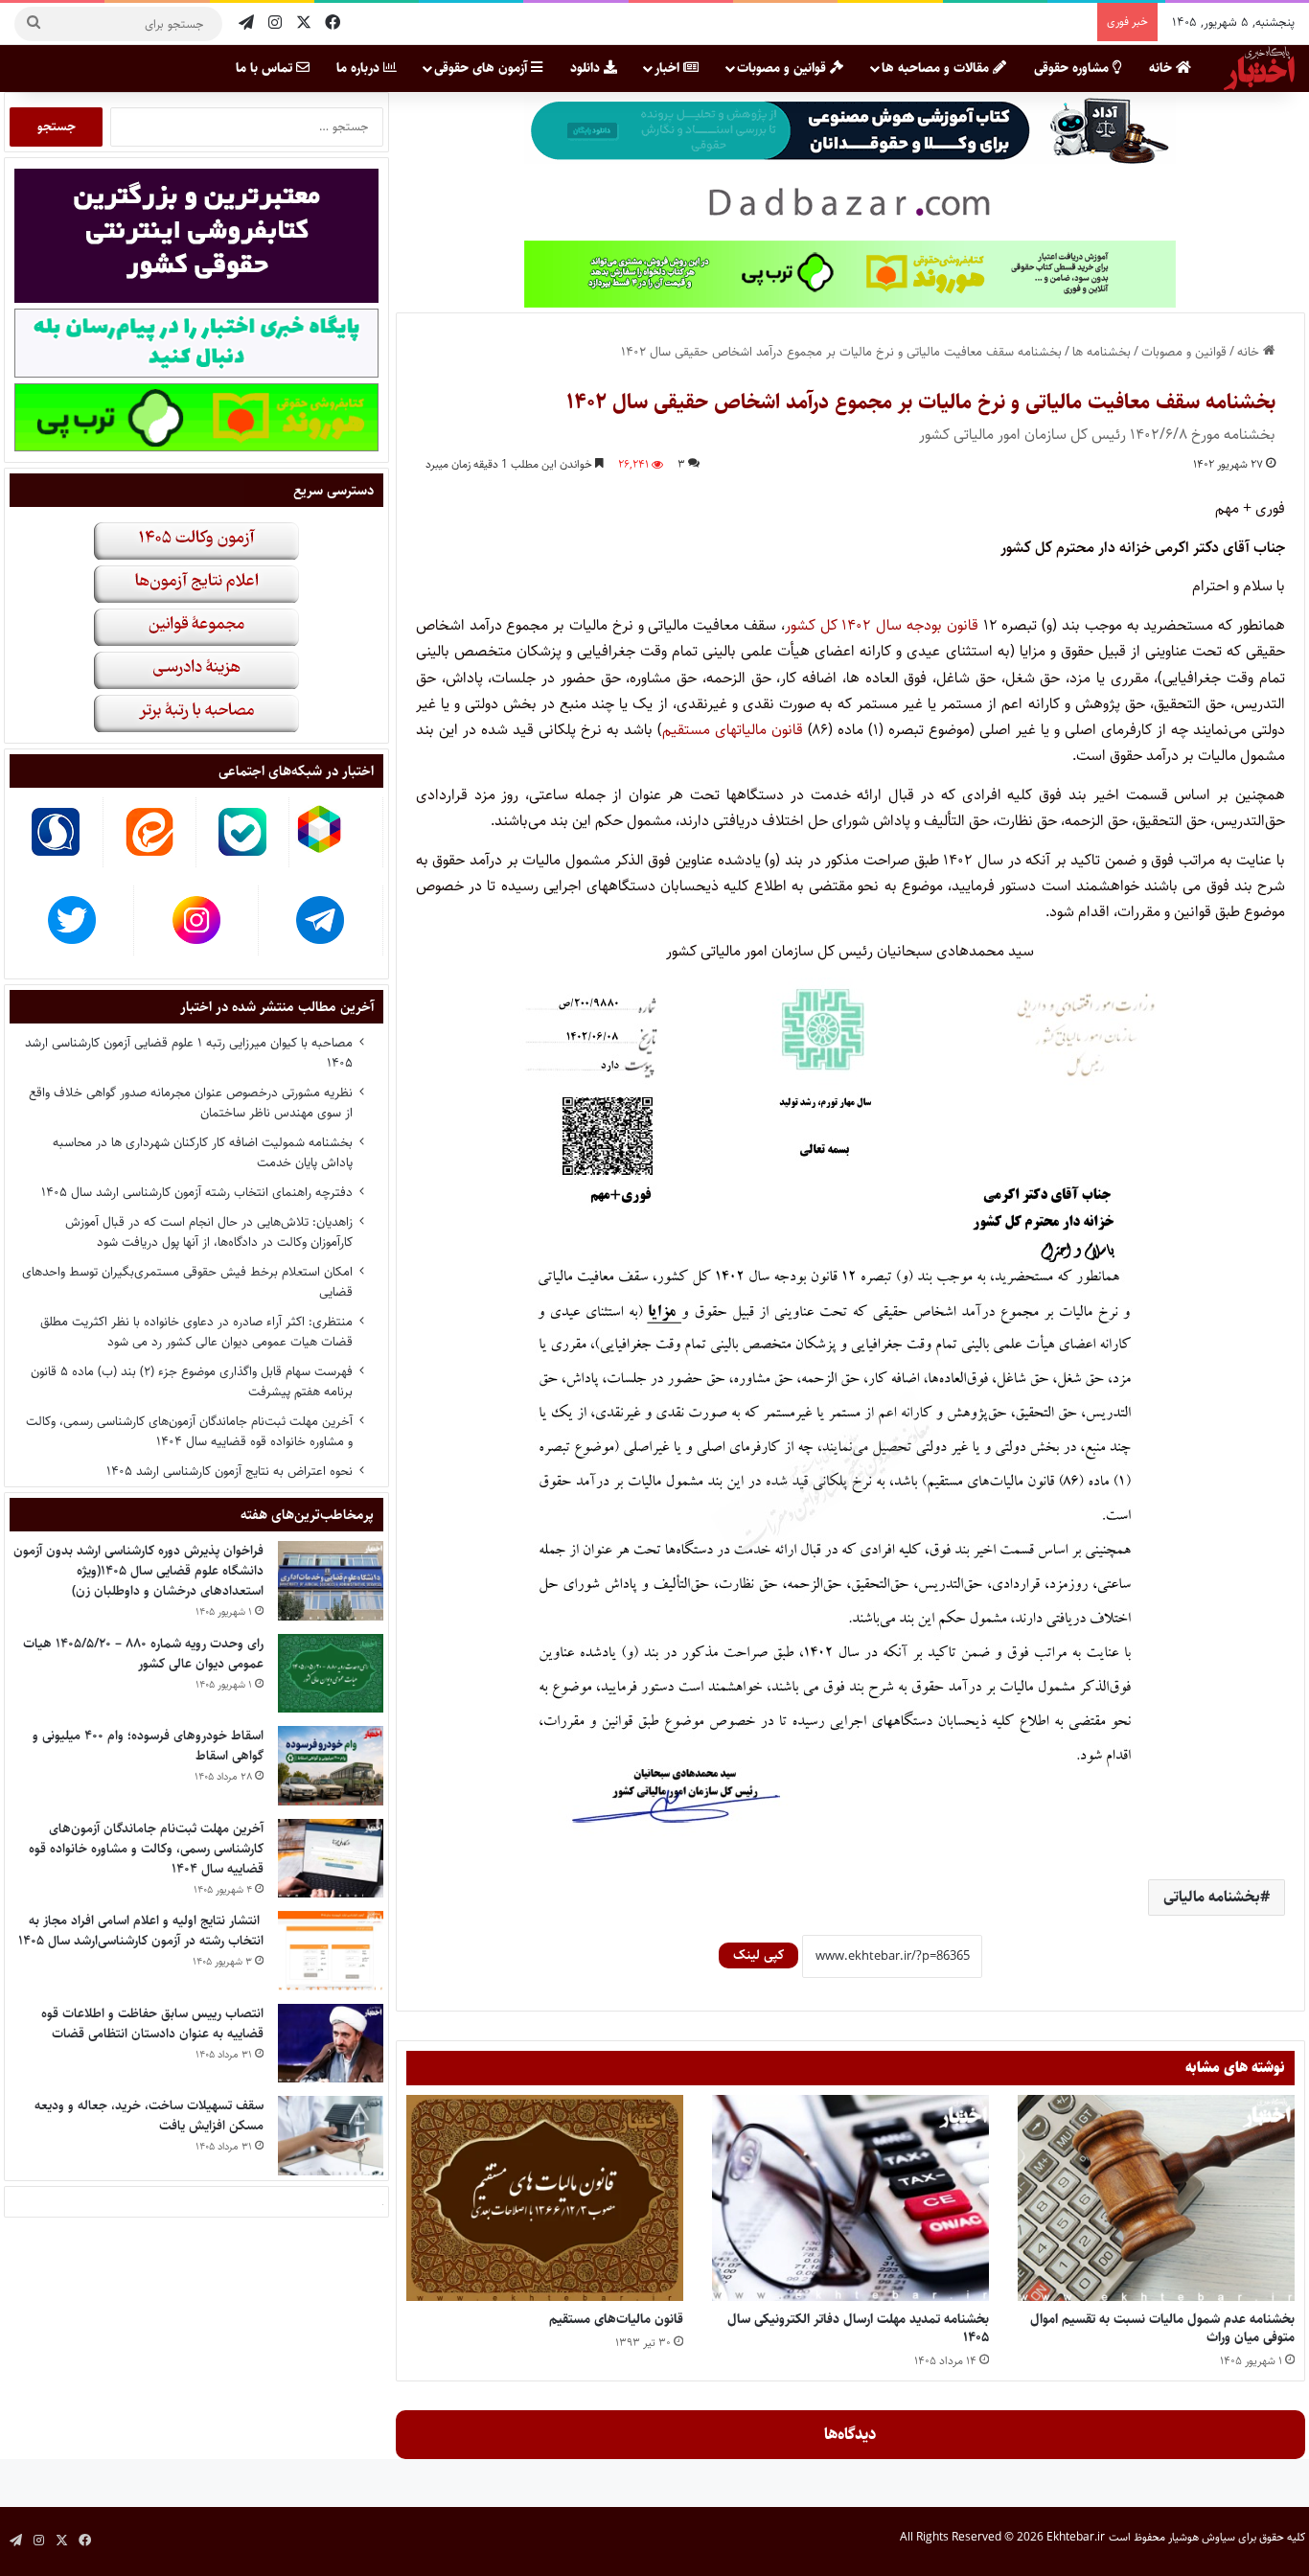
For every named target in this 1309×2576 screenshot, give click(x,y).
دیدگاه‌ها (850, 2434)
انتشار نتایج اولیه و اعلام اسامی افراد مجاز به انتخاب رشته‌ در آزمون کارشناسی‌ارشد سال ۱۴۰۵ (141, 1931)
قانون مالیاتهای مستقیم (733, 730)
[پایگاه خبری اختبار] (1259, 68)
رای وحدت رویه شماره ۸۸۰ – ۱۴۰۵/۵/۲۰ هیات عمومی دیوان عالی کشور (143, 1654)
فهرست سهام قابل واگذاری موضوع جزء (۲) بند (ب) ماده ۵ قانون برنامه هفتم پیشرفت (192, 1381)
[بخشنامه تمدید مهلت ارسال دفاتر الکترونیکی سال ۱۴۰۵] (850, 2198)
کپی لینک (758, 1955)
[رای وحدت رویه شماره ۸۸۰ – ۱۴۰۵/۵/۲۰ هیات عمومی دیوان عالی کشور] (331, 1674)
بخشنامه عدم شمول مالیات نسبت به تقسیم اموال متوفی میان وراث (1162, 2328)
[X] (304, 23)
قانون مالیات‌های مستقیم (616, 2319)
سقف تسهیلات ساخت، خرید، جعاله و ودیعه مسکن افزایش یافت (149, 2116)
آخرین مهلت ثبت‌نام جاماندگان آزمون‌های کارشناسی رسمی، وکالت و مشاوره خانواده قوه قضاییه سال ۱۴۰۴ (189, 1431)
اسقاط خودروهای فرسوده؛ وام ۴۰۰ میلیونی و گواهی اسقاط (148, 1746)
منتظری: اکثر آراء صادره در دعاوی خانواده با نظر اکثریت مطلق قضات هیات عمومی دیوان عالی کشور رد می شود (196, 1332)
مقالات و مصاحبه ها (937, 68)
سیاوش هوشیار (1202, 2537)
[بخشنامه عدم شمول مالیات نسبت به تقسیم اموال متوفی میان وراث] (1156, 2198)
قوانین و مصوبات (783, 68)
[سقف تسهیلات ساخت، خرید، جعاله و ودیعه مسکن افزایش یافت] (331, 2136)
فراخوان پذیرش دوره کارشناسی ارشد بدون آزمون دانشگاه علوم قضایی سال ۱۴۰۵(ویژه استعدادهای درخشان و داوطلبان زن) (138, 1571)
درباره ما (360, 68)
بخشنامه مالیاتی (1212, 1897)
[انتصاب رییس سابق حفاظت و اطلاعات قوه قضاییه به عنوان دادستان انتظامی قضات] (331, 2044)
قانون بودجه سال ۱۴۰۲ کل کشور (882, 625)
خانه (1162, 68)
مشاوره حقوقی (1073, 68)
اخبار (669, 68)
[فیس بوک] (333, 23)
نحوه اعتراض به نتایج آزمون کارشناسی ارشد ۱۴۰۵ (230, 1471)
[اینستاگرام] (275, 23)
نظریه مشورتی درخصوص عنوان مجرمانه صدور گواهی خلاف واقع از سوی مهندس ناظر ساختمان (191, 1103)
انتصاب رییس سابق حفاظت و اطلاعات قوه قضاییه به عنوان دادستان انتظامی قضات (152, 2024)
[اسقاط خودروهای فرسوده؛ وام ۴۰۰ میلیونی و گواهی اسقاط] (331, 1766)
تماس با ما (266, 68)
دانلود (587, 68)
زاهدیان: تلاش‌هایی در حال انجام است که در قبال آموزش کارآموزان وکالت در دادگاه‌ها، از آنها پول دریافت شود (209, 1232)
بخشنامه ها (1102, 352)
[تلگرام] (246, 23)
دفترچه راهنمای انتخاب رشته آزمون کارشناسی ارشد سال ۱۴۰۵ (197, 1192)
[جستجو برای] (34, 24)
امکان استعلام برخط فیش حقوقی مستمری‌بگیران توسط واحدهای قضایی (187, 1282)
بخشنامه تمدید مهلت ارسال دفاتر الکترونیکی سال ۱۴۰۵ (858, 2328)
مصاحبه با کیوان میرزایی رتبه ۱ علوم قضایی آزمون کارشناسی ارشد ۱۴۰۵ (189, 1053)
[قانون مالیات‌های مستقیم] (545, 2198)
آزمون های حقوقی (482, 68)
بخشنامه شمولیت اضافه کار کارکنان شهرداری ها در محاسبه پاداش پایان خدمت (203, 1152)
